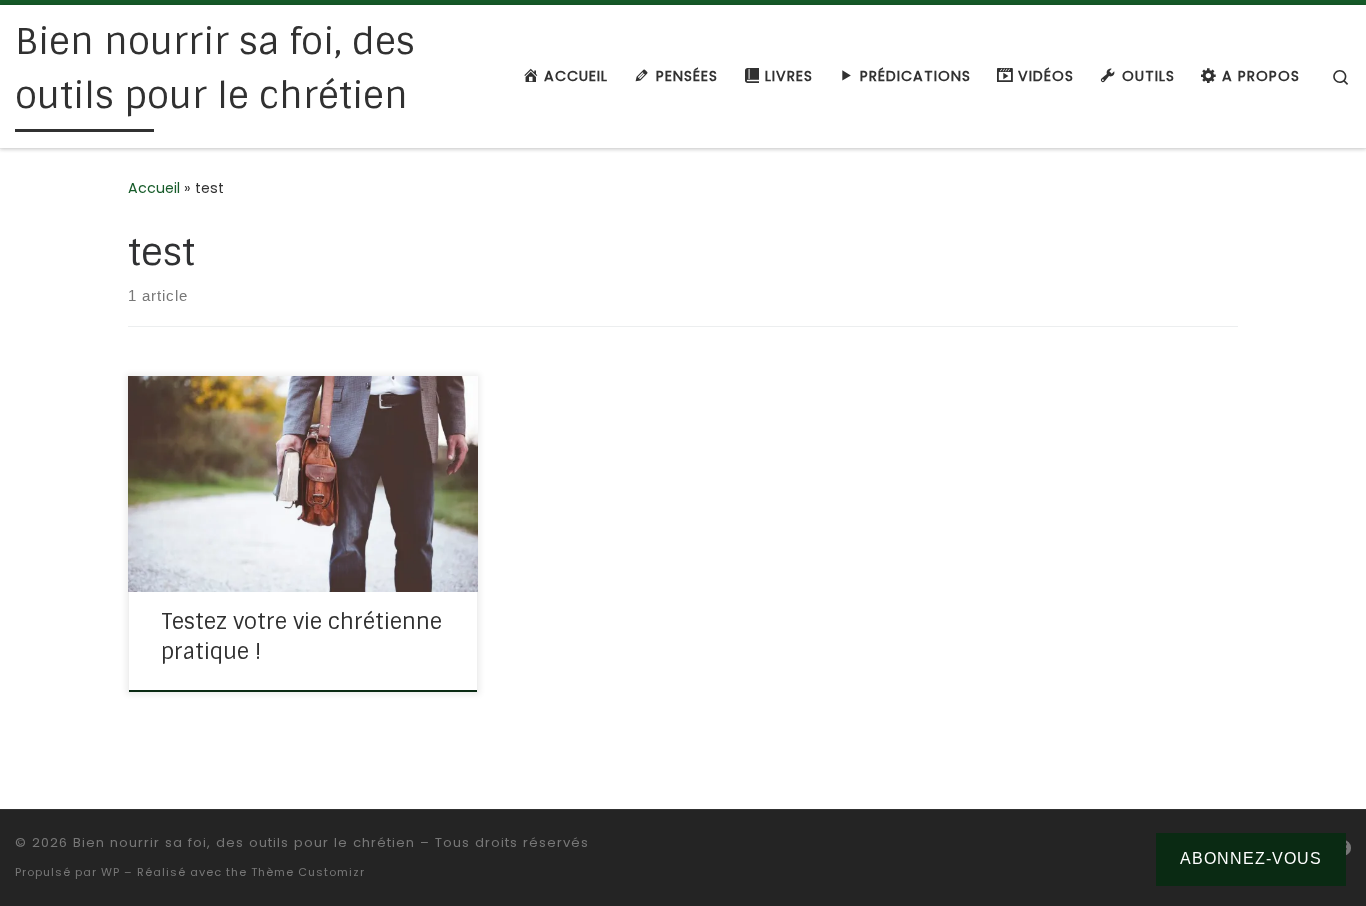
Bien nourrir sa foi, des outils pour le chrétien (244, 842)
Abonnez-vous (1251, 858)
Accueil (154, 188)
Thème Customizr (308, 872)
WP (110, 872)
